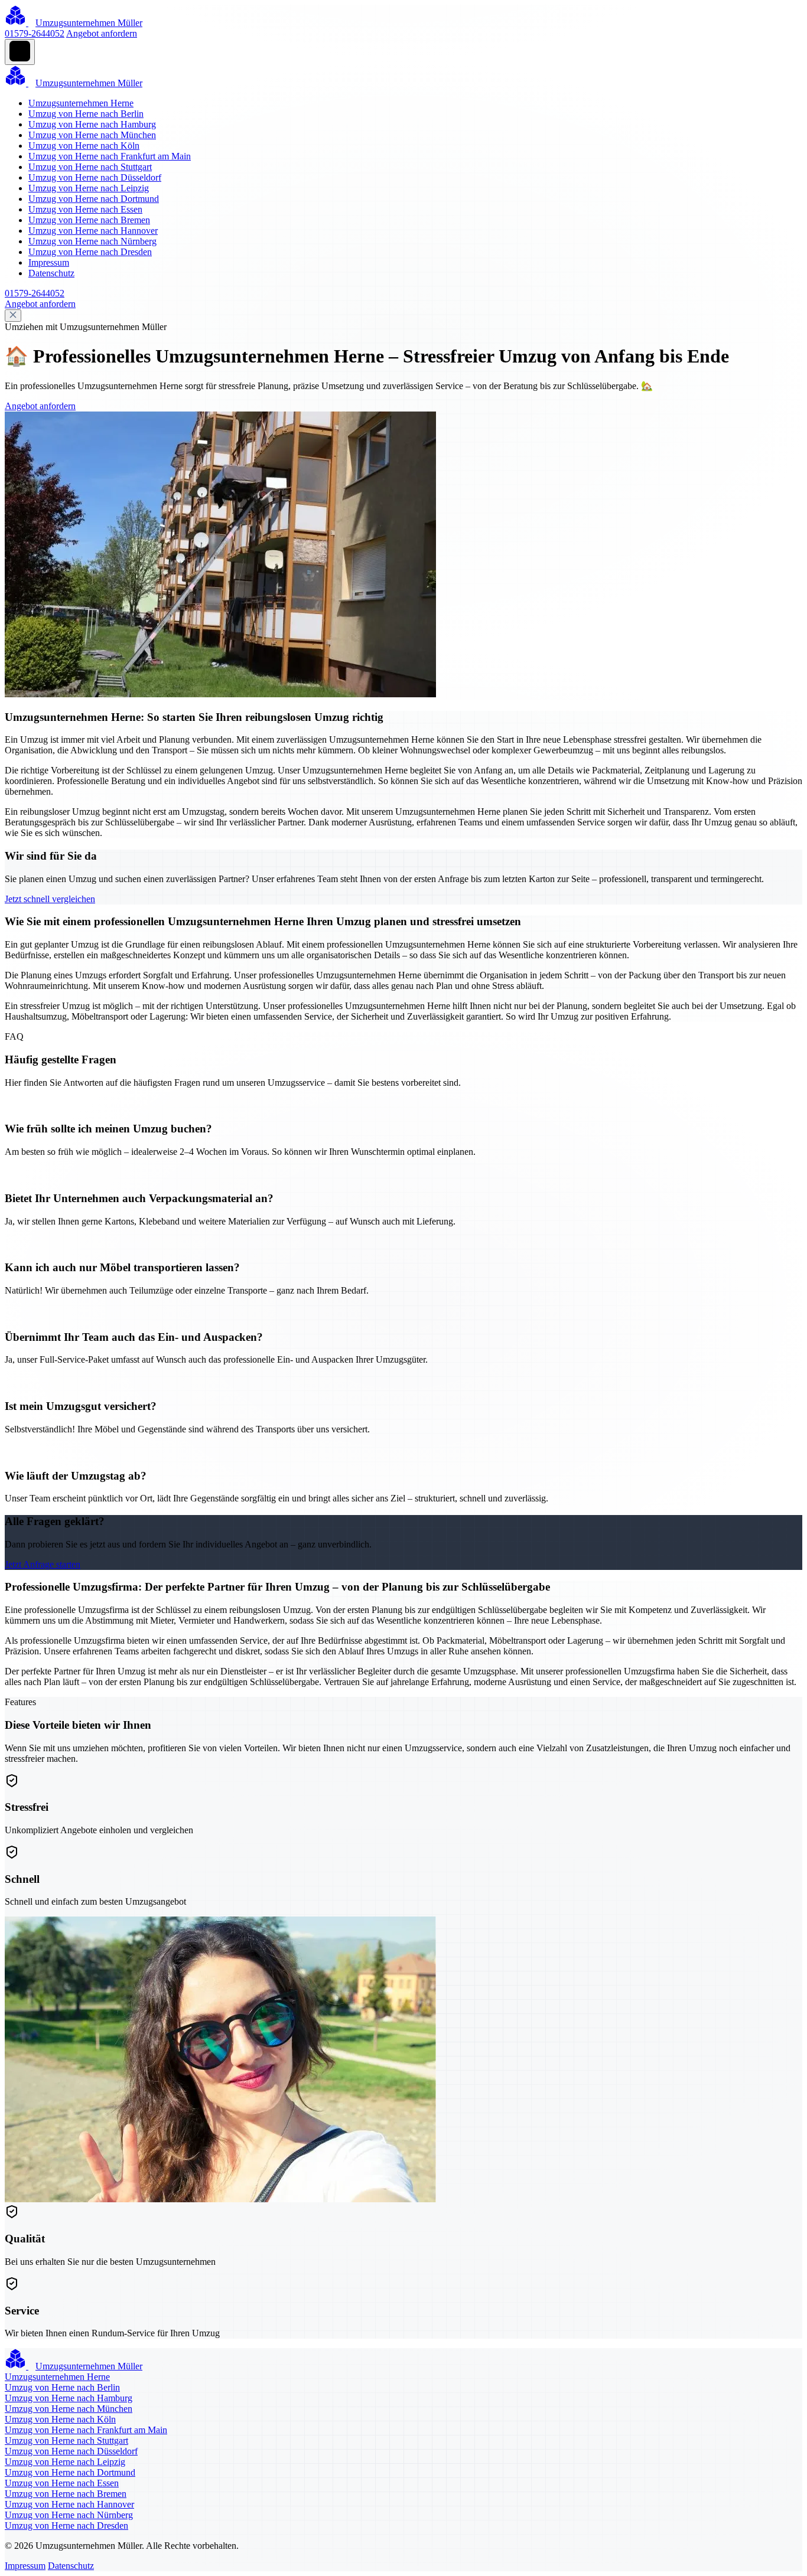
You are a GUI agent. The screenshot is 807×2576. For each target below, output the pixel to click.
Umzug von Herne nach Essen (85, 209)
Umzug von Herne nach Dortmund (94, 199)
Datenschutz (51, 273)
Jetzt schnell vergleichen (50, 899)
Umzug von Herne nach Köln (84, 146)
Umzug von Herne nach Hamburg (92, 124)
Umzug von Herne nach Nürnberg (92, 241)
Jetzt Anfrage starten (43, 1564)
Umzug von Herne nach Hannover (93, 231)
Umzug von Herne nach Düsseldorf (95, 177)
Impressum (49, 262)
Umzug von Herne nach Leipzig (89, 188)
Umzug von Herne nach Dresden (90, 252)
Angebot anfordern (102, 33)
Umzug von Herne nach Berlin (86, 114)
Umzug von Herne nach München (92, 135)
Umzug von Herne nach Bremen (89, 220)
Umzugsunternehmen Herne (81, 103)
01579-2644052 (35, 33)
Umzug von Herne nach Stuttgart (90, 167)
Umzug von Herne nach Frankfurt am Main (110, 156)
